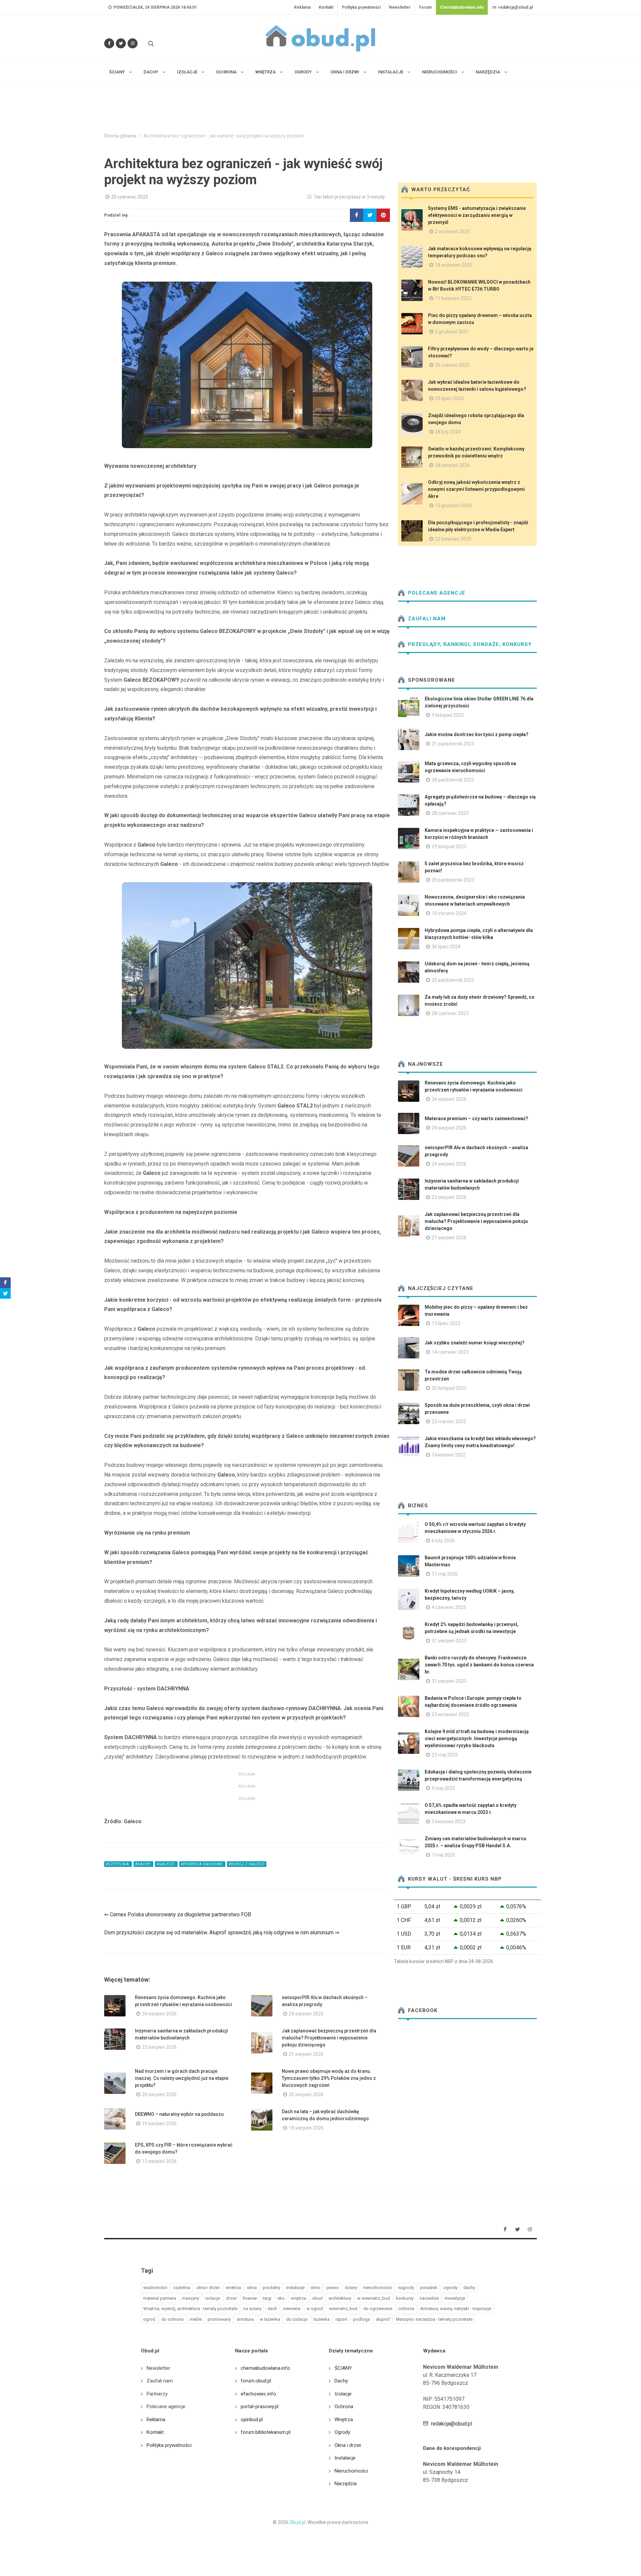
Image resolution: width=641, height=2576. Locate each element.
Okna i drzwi (348, 2445)
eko (281, 2298)
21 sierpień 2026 (306, 2054)
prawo (333, 2288)
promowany (219, 2319)
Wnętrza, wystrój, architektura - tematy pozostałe (190, 2309)
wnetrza (233, 2288)
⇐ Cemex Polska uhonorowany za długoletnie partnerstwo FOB (178, 1914)
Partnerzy (157, 2394)
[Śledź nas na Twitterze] (121, 43)
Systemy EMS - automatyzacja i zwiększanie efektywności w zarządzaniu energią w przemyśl (477, 215)
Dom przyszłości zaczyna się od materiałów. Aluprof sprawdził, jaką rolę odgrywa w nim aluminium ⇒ (222, 1933)
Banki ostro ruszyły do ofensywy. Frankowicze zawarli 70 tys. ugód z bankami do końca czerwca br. (479, 1665)
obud (317, 2298)
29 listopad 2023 (449, 847)
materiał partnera (160, 2298)
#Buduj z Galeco (247, 1864)
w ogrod (315, 2309)
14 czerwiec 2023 (450, 1352)
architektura (340, 2298)
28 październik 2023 (453, 780)
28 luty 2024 (448, 432)
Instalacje (345, 2458)
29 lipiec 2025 (449, 398)
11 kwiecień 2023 (453, 298)
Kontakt (326, 7)
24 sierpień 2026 (159, 2014)
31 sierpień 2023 (449, 1641)
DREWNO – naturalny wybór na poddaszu (179, 2114)
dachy (469, 2288)
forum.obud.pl (256, 2381)
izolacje (212, 2298)
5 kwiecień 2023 (449, 1822)
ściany (351, 2288)
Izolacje (343, 2394)
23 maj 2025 (445, 1755)
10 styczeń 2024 (449, 913)
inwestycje (455, 2298)
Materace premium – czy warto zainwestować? (476, 1118)
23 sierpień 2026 (159, 2047)
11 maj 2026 (445, 1574)
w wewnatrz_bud (374, 2298)
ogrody (450, 2288)
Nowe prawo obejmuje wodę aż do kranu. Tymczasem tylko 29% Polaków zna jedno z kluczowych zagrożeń (329, 2078)
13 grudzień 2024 (453, 506)
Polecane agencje (436, 593)
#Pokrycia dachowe (202, 1864)
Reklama (302, 7)
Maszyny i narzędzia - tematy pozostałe (434, 2319)
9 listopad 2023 (448, 715)
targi (267, 2298)
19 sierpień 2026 (159, 2124)
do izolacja (297, 2319)
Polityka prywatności (361, 7)
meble (196, 2319)
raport (341, 2319)
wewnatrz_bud (343, 2309)
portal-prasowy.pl (260, 2406)
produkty (271, 2288)
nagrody (406, 2288)
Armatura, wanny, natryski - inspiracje (456, 2309)
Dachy (341, 2381)
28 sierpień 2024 (452, 465)
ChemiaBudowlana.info (462, 7)
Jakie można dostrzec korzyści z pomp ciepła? (477, 734)
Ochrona (344, 2406)
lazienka (322, 2319)
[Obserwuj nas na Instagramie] (133, 43)
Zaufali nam (426, 619)
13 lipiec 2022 (446, 1323)
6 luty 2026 (443, 1541)
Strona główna (120, 136)
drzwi (231, 2298)
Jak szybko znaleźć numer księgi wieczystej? (475, 1343)
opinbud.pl (252, 2420)
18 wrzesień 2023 (454, 265)
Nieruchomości (351, 2471)
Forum (425, 7)
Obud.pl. (298, 2522)
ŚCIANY (343, 2368)
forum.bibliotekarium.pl (266, 2432)
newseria (292, 2309)
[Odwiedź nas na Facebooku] (109, 43)
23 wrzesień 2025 (450, 1714)
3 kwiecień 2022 (449, 1455)
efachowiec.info (258, 2394)
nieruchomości (378, 2288)
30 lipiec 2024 (446, 947)
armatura (245, 2319)
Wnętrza (344, 2420)
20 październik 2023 (453, 880)
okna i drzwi (208, 2288)
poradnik (429, 2288)
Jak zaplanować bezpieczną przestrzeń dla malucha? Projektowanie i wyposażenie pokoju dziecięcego (329, 2038)
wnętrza (298, 2298)
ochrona (406, 2309)
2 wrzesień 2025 (452, 232)
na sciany (252, 2309)
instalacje (295, 2288)
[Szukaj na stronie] (150, 43)
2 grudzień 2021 (452, 332)
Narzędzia (346, 2484)
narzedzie (429, 2298)
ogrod (149, 2319)
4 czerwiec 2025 (449, 1607)
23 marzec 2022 (449, 1421)
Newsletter (400, 7)
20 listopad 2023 (449, 1388)
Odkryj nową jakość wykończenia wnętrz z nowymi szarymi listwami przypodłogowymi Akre (476, 489)
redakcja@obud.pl (515, 7)
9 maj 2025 (443, 1788)
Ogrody (342, 2432)
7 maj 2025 (443, 1855)
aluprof (383, 2319)
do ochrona (172, 2319)
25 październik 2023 (453, 980)
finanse (250, 2298)
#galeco (166, 1864)
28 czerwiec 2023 (450, 813)
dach (272, 2309)
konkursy (405, 2298)
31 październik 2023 (453, 744)
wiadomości (155, 2288)
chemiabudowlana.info (265, 2368)
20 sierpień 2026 (159, 2095)
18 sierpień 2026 (306, 2128)
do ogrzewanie (378, 2309)
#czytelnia (118, 1864)
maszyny (190, 2298)
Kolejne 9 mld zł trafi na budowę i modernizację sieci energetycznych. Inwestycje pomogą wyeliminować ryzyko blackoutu (477, 1738)
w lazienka (270, 2319)
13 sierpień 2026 (159, 2161)
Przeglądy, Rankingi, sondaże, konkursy (469, 644)
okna (252, 2288)
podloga (362, 2319)
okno (315, 2288)
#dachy (143, 1864)
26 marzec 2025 (452, 365)
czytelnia (182, 2288)
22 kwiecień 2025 (453, 539)
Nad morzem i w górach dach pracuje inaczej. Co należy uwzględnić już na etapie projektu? (182, 2078)
